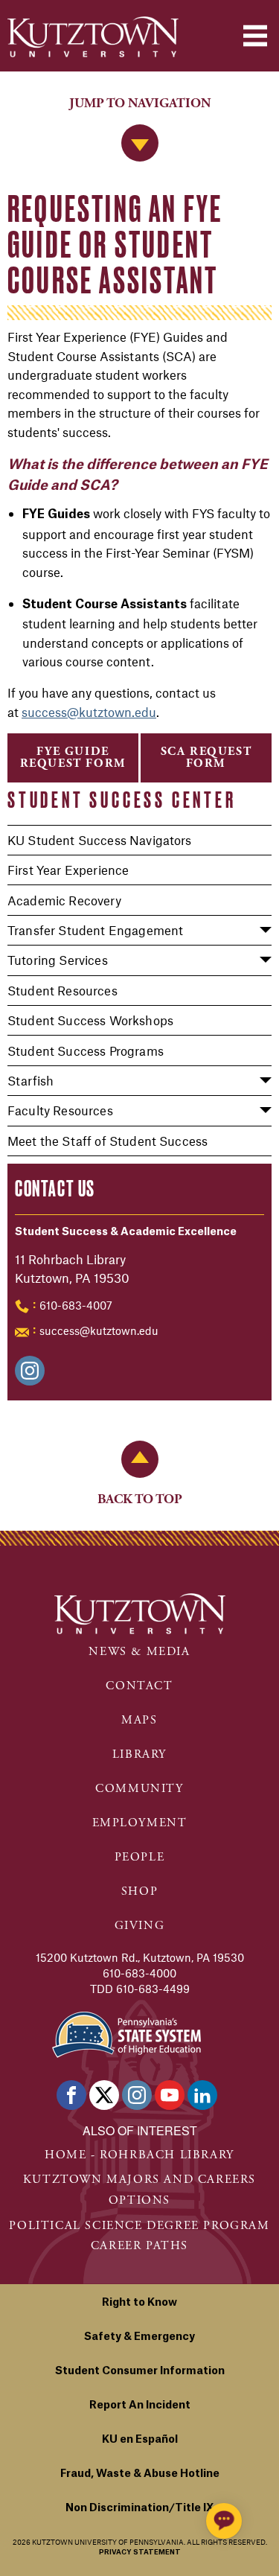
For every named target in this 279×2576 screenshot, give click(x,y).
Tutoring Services (58, 960)
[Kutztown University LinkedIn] (202, 2095)
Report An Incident (140, 2406)
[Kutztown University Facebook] (71, 2095)
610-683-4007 (76, 1305)
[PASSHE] (126, 2033)
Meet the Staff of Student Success (108, 1141)
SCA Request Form (206, 758)
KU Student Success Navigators (100, 840)
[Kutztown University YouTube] (170, 2095)
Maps (139, 1720)
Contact (139, 1686)
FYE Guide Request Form (73, 758)
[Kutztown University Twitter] (104, 2095)
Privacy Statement (140, 2553)
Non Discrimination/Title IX (140, 2508)
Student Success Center (122, 800)
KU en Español (140, 2440)
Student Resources (62, 990)
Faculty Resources (60, 1110)
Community (139, 1789)
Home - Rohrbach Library (139, 2155)
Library (139, 1754)
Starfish (31, 1080)
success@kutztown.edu (99, 1330)
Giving (140, 1926)
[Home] (93, 37)
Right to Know (139, 2303)
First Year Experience (68, 870)
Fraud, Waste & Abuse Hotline (140, 2474)
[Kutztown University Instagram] (137, 2095)
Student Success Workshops (90, 1020)
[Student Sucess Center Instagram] (30, 1371)
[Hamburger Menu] (255, 36)
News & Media (139, 1652)
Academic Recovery (64, 900)
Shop (139, 1891)
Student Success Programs (86, 1051)
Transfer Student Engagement (95, 930)
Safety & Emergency (139, 2337)
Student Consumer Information (140, 2371)
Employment (140, 1823)
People (140, 1857)
